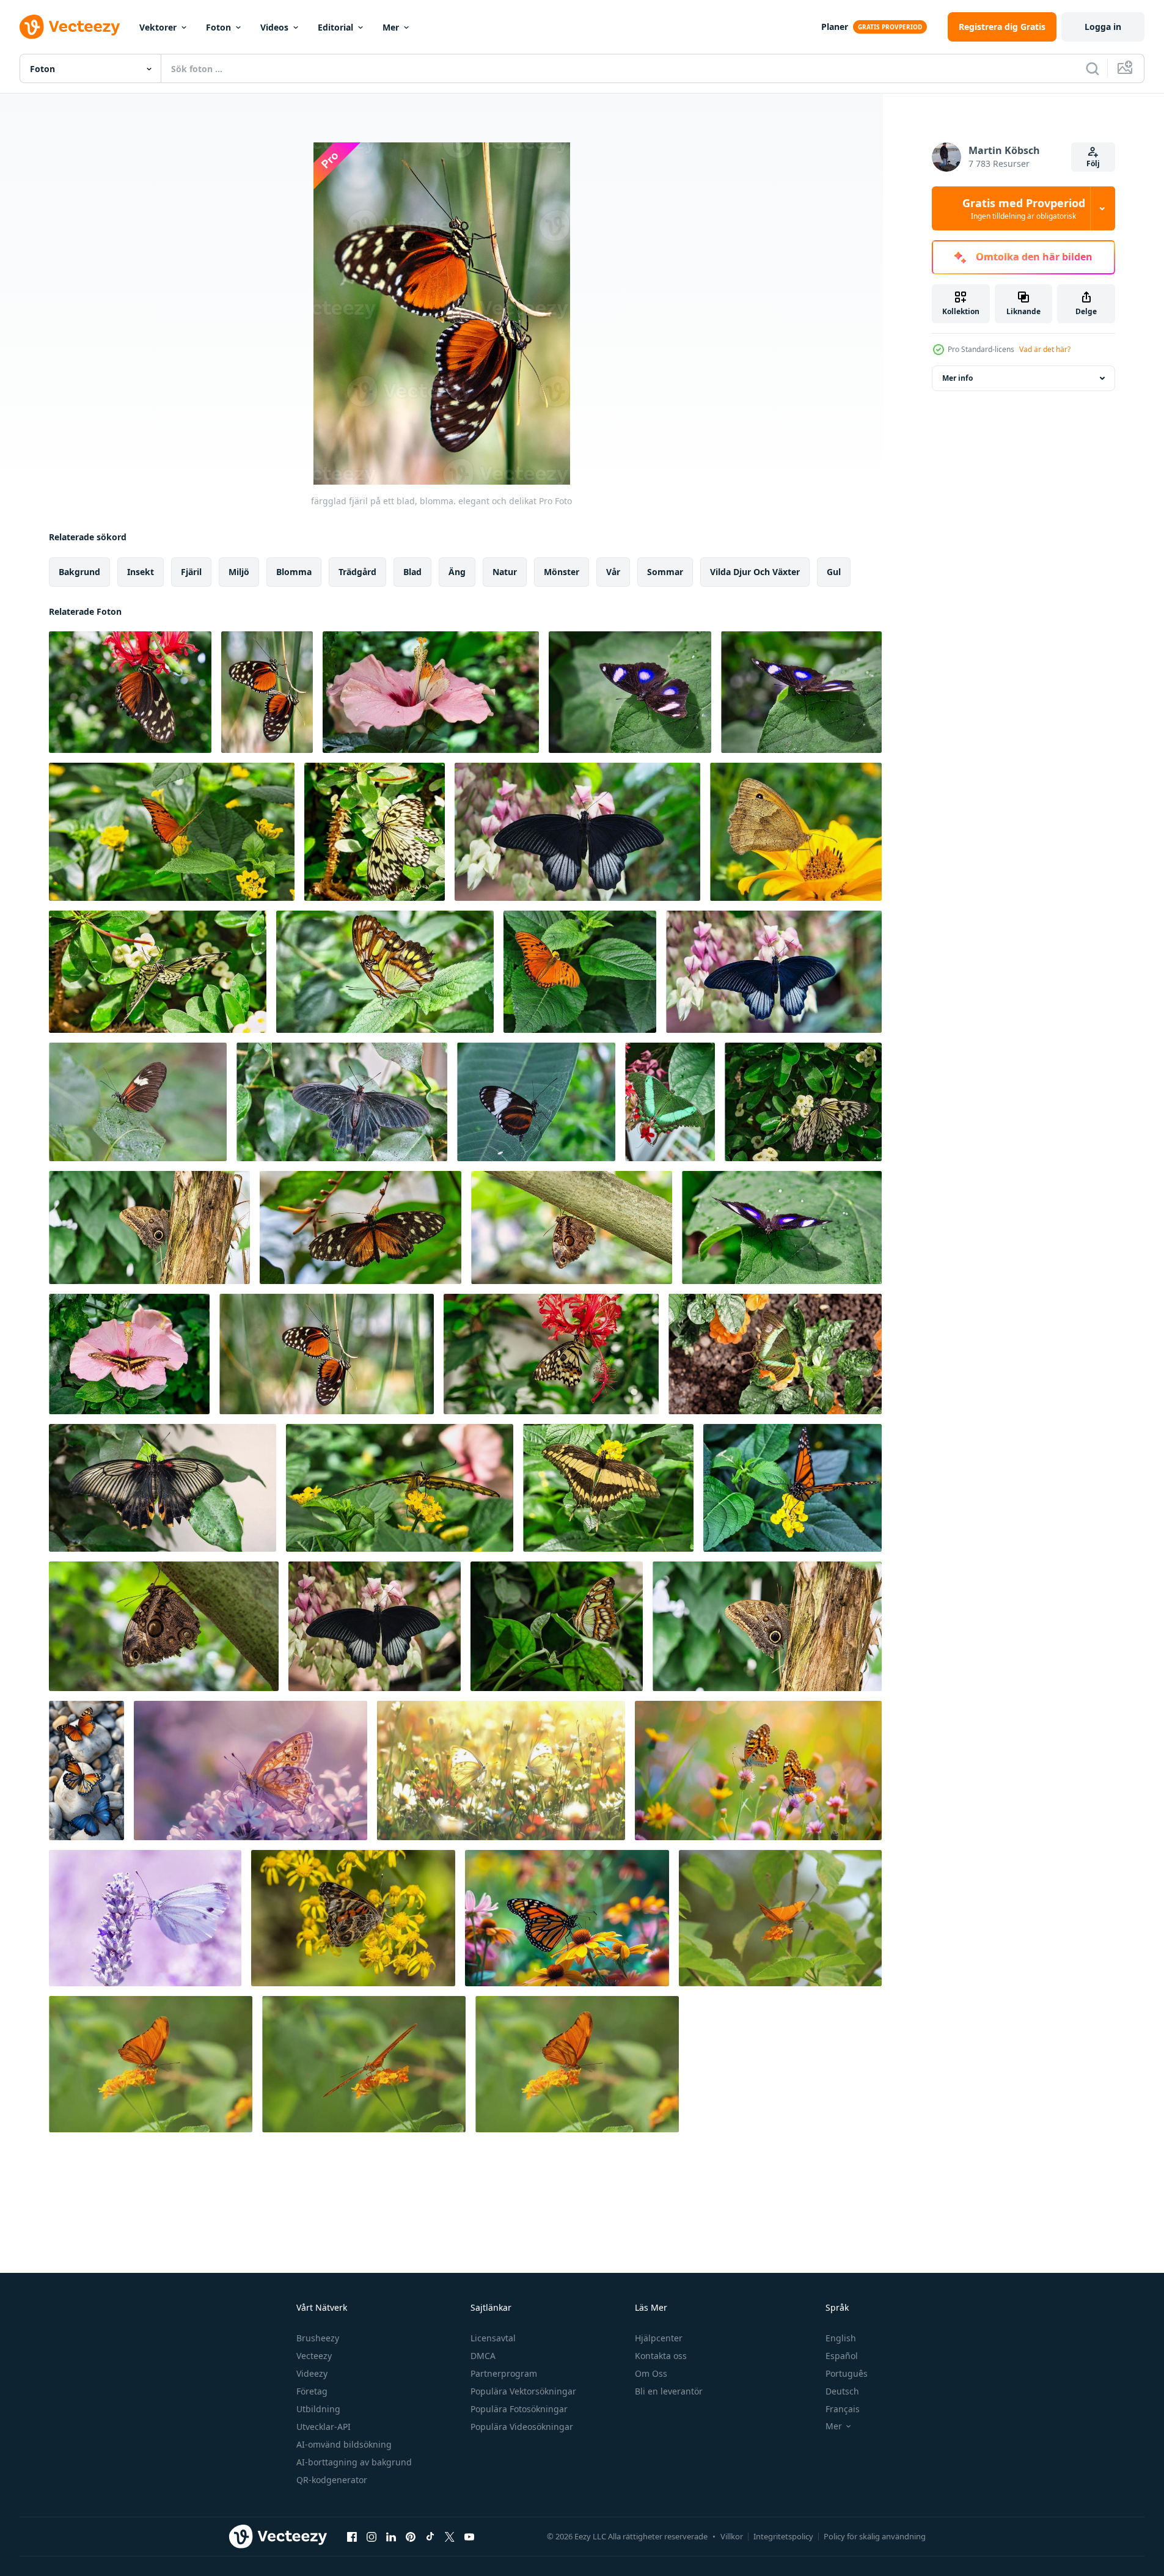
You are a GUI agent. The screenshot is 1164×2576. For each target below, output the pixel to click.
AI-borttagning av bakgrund (354, 2462)
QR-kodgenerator (332, 2480)
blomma (294, 572)
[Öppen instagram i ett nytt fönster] (372, 2536)
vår (613, 572)
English (841, 2338)
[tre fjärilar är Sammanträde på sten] (86, 1771)
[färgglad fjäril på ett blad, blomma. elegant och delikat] (130, 692)
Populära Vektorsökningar (523, 2391)
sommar (665, 572)
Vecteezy (314, 2356)
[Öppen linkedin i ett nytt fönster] (391, 2536)
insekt (141, 572)
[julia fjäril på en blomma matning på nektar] (780, 1918)
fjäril (191, 572)
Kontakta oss (661, 2356)
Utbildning (318, 2409)
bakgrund (79, 572)
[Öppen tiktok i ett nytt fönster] (430, 2536)
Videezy (312, 2373)
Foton (218, 27)
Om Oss (651, 2373)
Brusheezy (318, 2338)
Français (843, 2409)
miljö (239, 572)
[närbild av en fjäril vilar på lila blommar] (251, 1771)
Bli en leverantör (669, 2391)
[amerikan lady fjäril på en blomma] (353, 1918)
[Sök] (1093, 68)
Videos (274, 27)
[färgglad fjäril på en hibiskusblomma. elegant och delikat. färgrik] (431, 692)
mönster (562, 572)
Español (842, 2356)
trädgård (357, 572)
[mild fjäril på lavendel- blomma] (145, 1918)
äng (457, 572)
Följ (1093, 163)
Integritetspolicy (783, 2536)
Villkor (732, 2536)
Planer (835, 27)
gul (834, 572)
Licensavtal (493, 2338)
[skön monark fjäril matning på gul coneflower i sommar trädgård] (567, 1918)
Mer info (957, 378)
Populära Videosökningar (522, 2427)
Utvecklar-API (324, 2427)
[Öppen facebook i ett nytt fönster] (352, 2536)
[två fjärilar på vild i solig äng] (501, 1771)
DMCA (483, 2356)
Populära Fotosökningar (519, 2409)
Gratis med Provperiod (1024, 208)
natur (505, 572)
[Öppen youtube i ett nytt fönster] (469, 2536)
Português (847, 2373)
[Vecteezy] (70, 27)
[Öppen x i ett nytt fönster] (450, 2536)
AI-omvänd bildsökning (344, 2444)
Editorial (335, 27)
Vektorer (158, 27)
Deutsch (842, 2391)
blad (412, 572)
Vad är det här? (1045, 349)
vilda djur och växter (755, 572)
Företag (312, 2391)
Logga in (1103, 27)
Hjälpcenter (659, 2338)
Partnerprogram (504, 2373)
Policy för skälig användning (875, 2536)
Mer (391, 27)
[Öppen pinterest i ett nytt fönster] (411, 2536)
